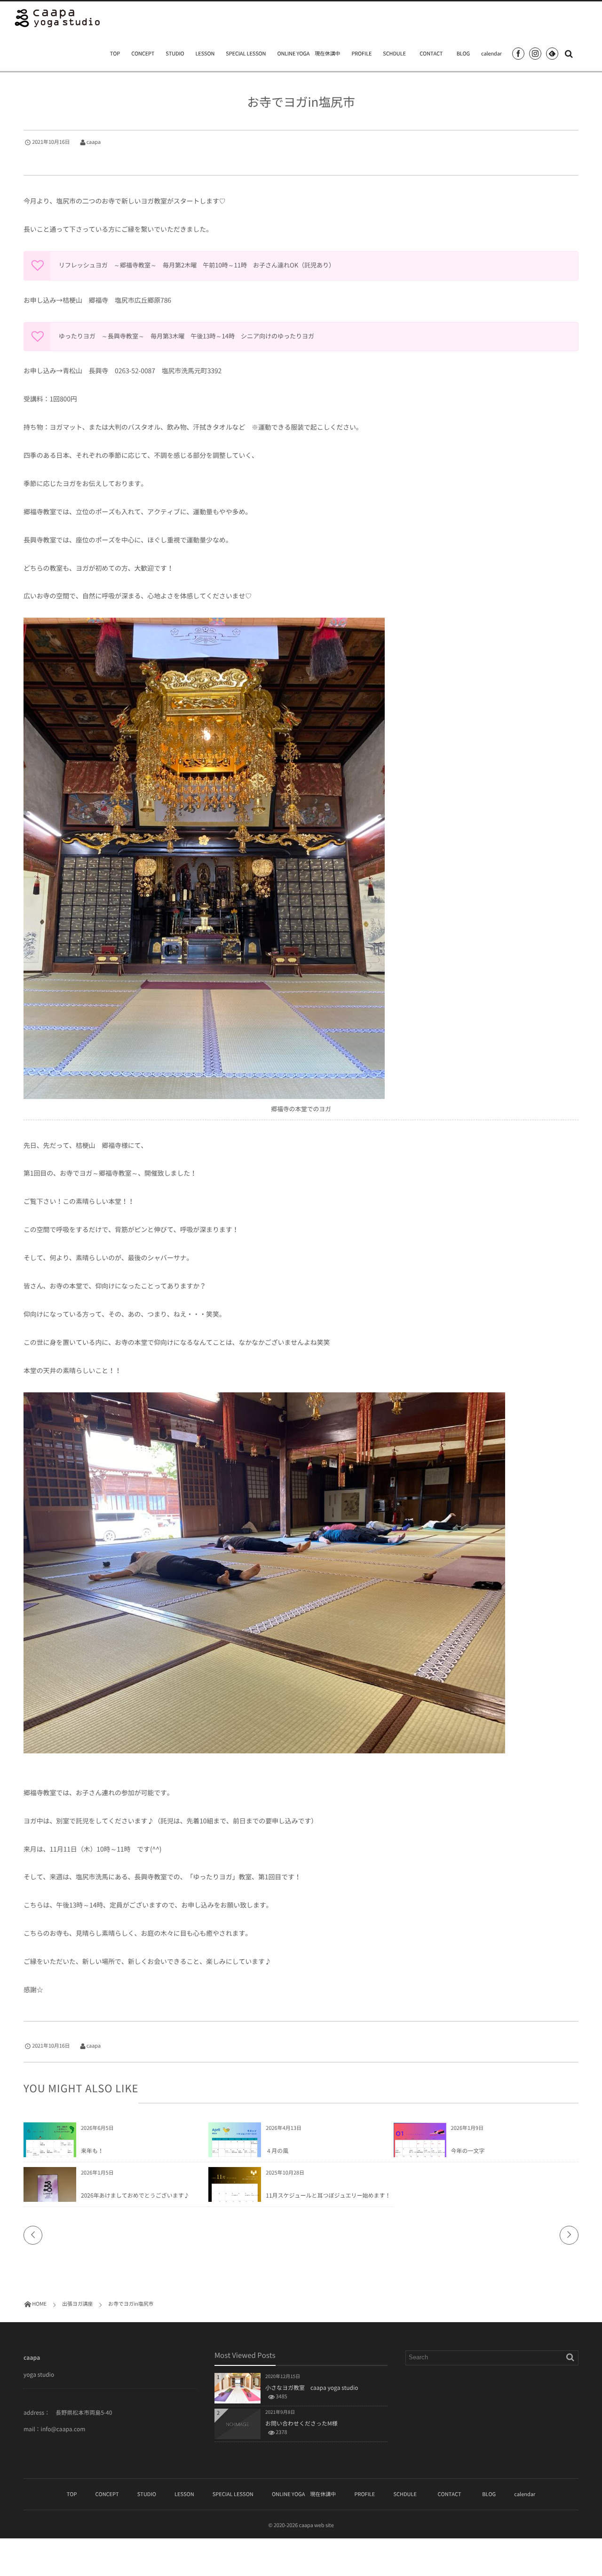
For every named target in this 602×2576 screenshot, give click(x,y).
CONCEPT (143, 53)
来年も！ (92, 2151)
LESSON (205, 53)
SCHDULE (394, 53)
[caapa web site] (58, 18)
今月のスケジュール (105, 2138)
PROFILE (361, 53)
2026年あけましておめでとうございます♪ (135, 2195)
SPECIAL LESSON (246, 53)
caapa (94, 142)
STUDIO (175, 53)
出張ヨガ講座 (42, 155)
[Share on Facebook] (518, 54)
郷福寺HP (185, 300)
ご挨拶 (91, 2183)
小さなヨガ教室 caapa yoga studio (312, 2388)
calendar (491, 53)
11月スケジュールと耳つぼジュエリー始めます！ (328, 2195)
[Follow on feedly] (552, 54)
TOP (115, 53)
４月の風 (277, 2151)
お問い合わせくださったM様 (301, 2423)
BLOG (463, 53)
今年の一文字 (468, 2151)
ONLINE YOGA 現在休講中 (309, 53)
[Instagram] (535, 54)
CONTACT (434, 53)
